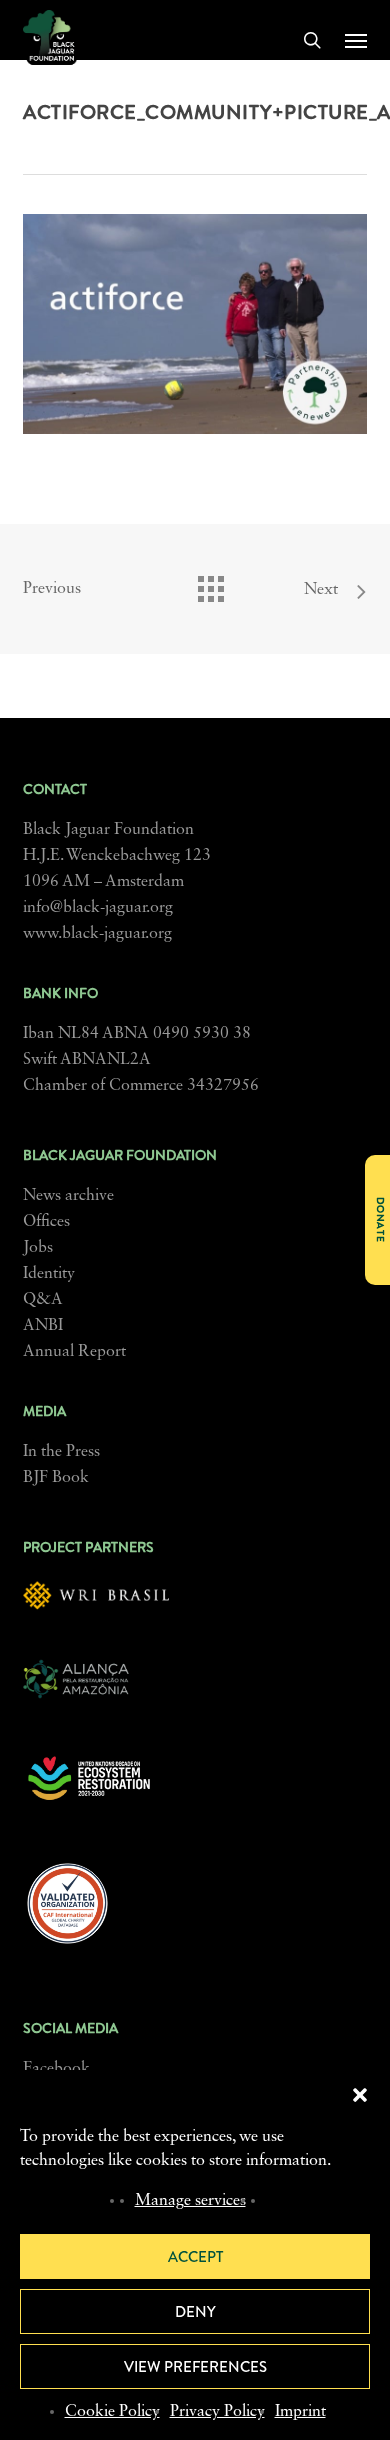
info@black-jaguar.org (98, 908)
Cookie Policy (112, 2412)
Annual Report (74, 1352)
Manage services (190, 2201)
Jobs (38, 1248)
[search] (312, 40)
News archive (68, 1196)
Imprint (300, 2412)
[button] (360, 2095)
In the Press (61, 1452)
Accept (195, 2257)
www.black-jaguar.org (97, 934)
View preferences (195, 2367)
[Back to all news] (210, 584)
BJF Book (56, 1478)
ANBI (43, 1326)
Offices (46, 1222)
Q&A (43, 1300)
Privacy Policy (217, 2412)
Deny (195, 2312)
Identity (49, 1274)
